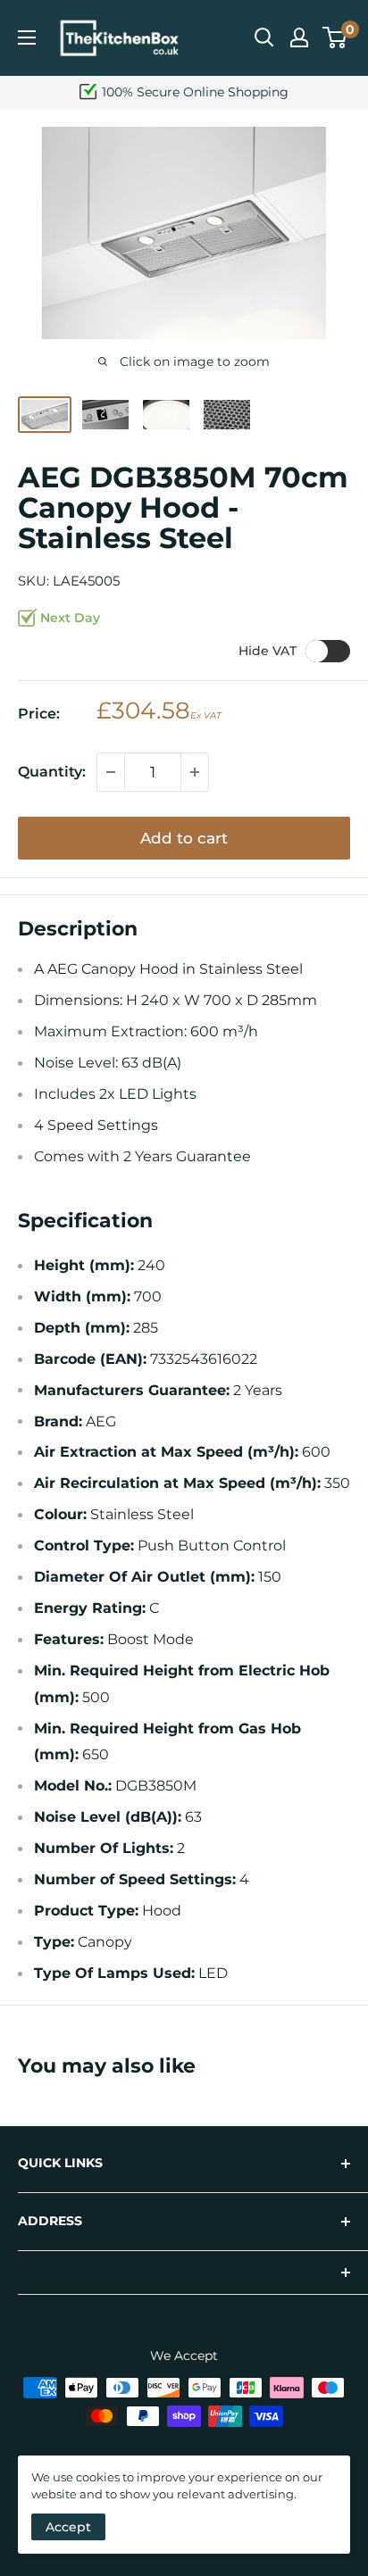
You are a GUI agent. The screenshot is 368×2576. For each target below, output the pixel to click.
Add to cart (184, 838)
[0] (335, 37)
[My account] (299, 37)
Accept (68, 2527)
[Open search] (264, 37)
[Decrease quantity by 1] (111, 772)
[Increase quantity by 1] (195, 772)
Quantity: (52, 772)
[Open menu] (27, 37)
